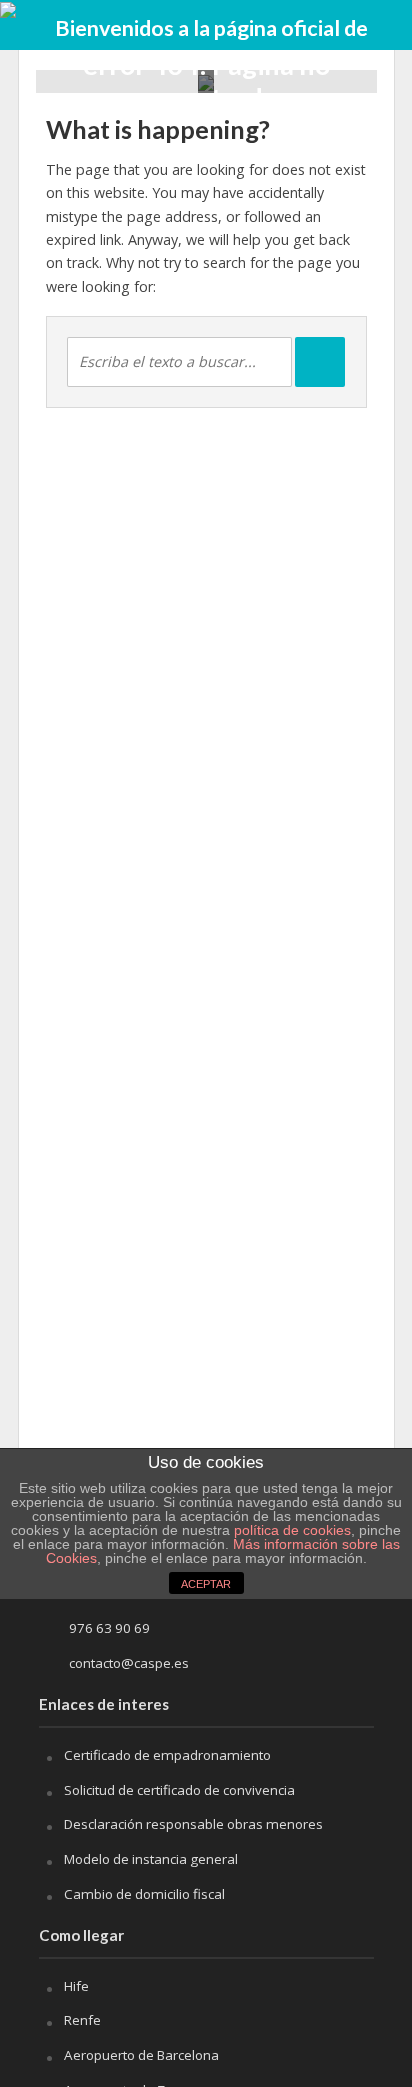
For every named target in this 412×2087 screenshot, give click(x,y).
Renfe (82, 2020)
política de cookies (292, 1530)
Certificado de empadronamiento (167, 1755)
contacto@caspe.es (129, 1663)
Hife (76, 1986)
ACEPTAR (206, 1584)
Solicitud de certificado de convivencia (179, 1790)
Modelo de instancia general (151, 1859)
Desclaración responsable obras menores (193, 1824)
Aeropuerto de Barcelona (141, 2055)
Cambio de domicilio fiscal (144, 1894)
